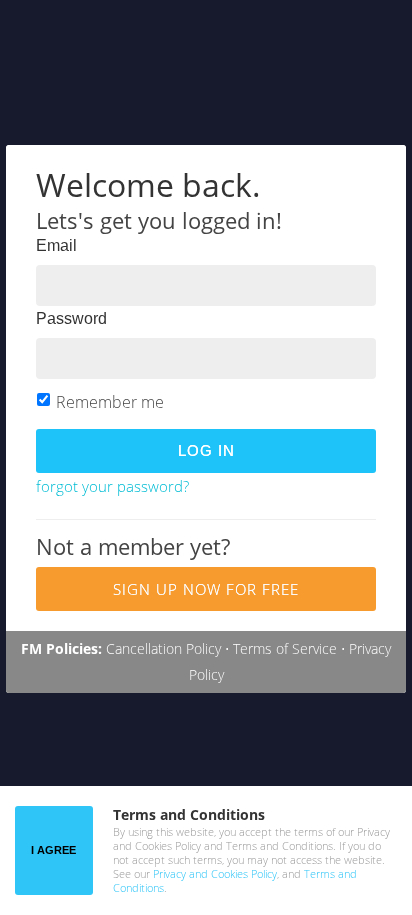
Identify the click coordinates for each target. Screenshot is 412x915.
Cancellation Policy (163, 648)
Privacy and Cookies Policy (215, 873)
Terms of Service (285, 648)
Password (71, 318)
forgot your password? (112, 486)
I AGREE (53, 850)
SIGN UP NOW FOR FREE (206, 589)
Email (56, 245)
